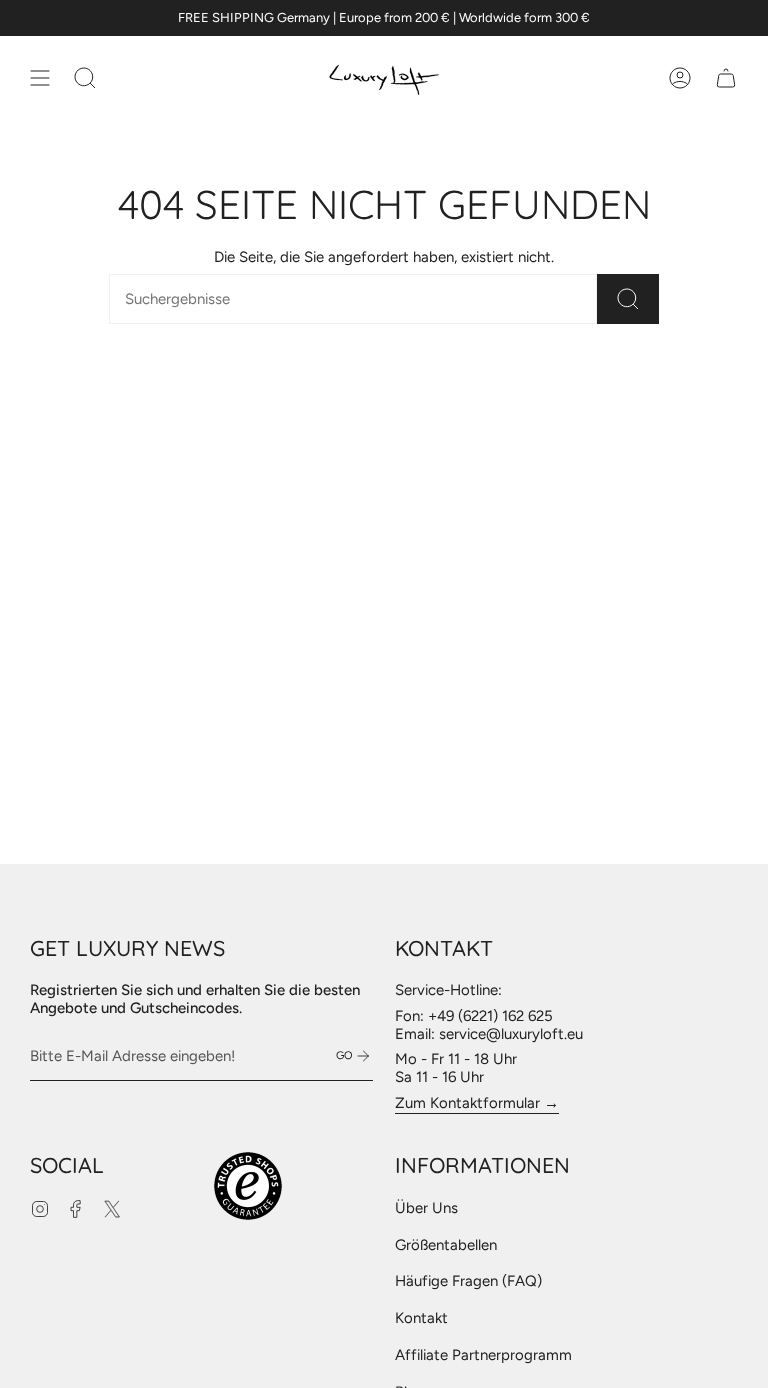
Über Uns (426, 1208)
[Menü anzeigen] (40, 78)
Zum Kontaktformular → (477, 1103)
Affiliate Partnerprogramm (483, 1355)
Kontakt (421, 1318)
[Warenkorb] (726, 78)
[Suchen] (628, 299)
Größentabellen (446, 1245)
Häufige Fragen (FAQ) (468, 1281)
